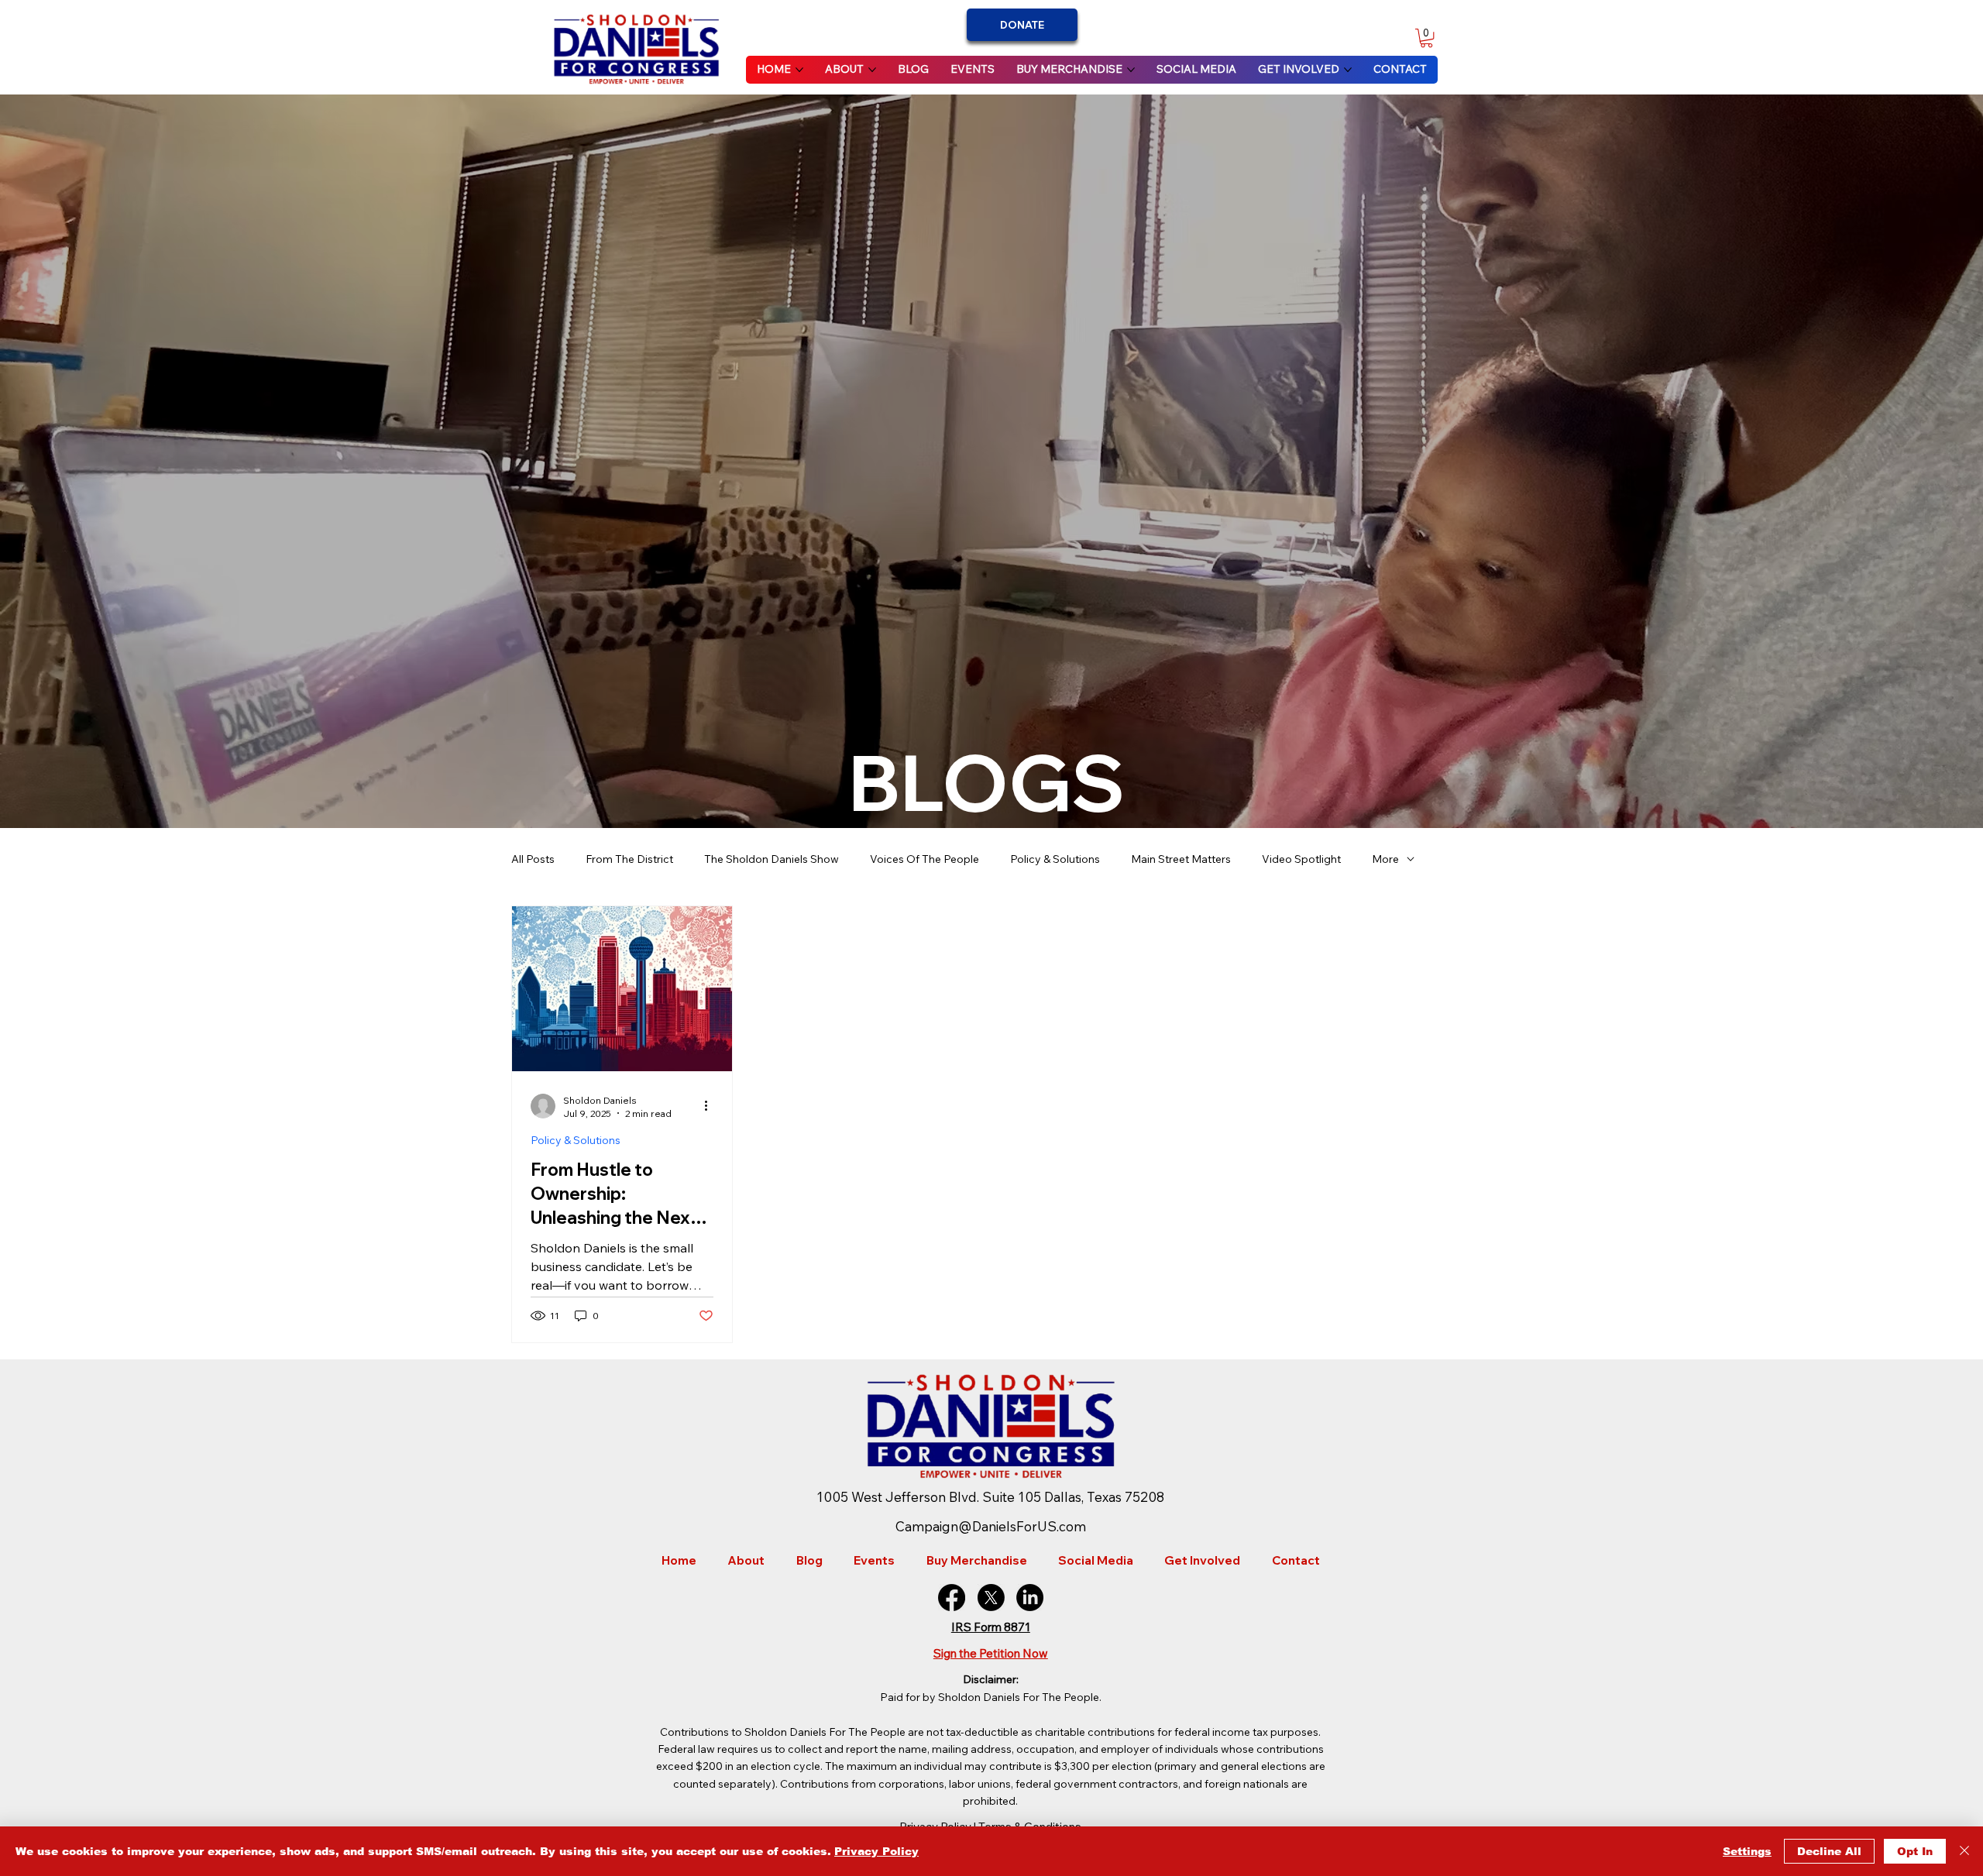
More (1385, 859)
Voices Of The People (924, 859)
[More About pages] (872, 70)
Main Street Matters (1181, 859)
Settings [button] (1747, 1851)
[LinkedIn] (1030, 1598)
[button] (1426, 38)
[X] (991, 1598)
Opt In (1915, 1851)
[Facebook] (952, 1598)
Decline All (1829, 1851)
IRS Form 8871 (991, 1627)
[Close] (1964, 1851)
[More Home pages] (799, 70)
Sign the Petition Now (991, 1653)
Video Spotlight (1301, 859)
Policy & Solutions (1055, 859)
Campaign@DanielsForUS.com (991, 1526)
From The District (629, 859)
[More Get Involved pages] (1348, 70)
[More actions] (711, 1106)
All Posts (533, 859)
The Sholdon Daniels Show (772, 859)
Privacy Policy (876, 1851)
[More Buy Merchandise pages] (1131, 70)
